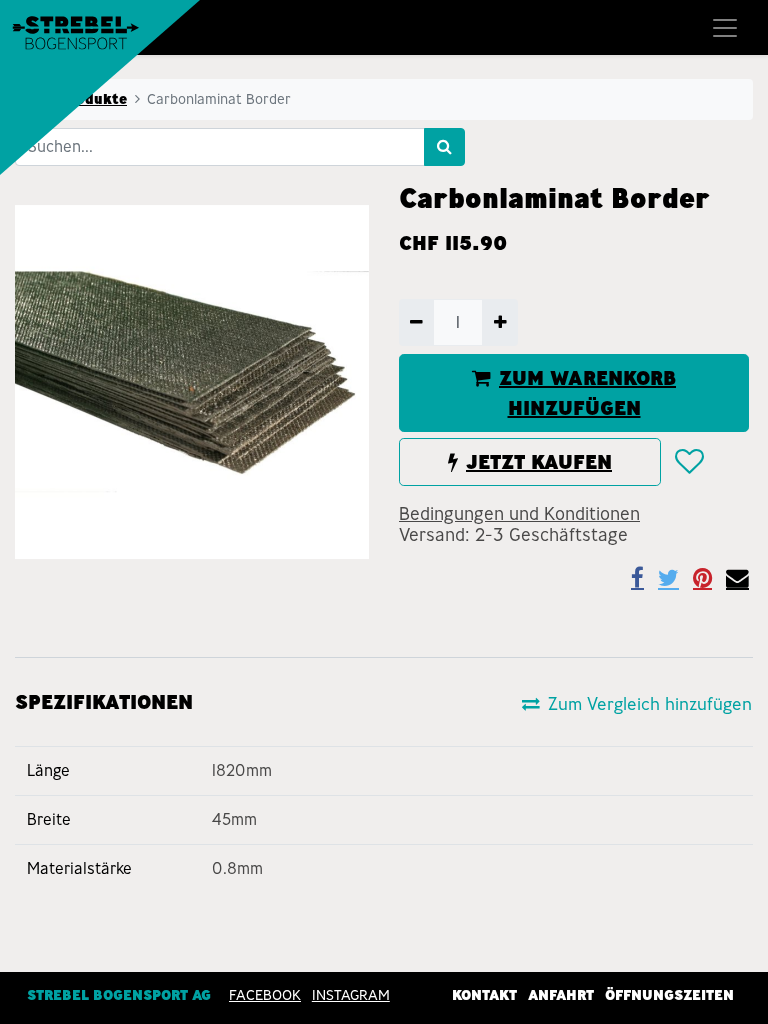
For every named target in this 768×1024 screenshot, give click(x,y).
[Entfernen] (416, 322)
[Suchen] (444, 147)
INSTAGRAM (351, 995)
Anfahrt (561, 995)
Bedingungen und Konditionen (519, 514)
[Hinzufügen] (499, 322)
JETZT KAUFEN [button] (539, 462)
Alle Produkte (77, 99)
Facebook (265, 995)
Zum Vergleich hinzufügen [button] (650, 703)
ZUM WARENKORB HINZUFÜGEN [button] (587, 393)
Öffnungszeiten (669, 995)
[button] (688, 462)
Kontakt (484, 995)
